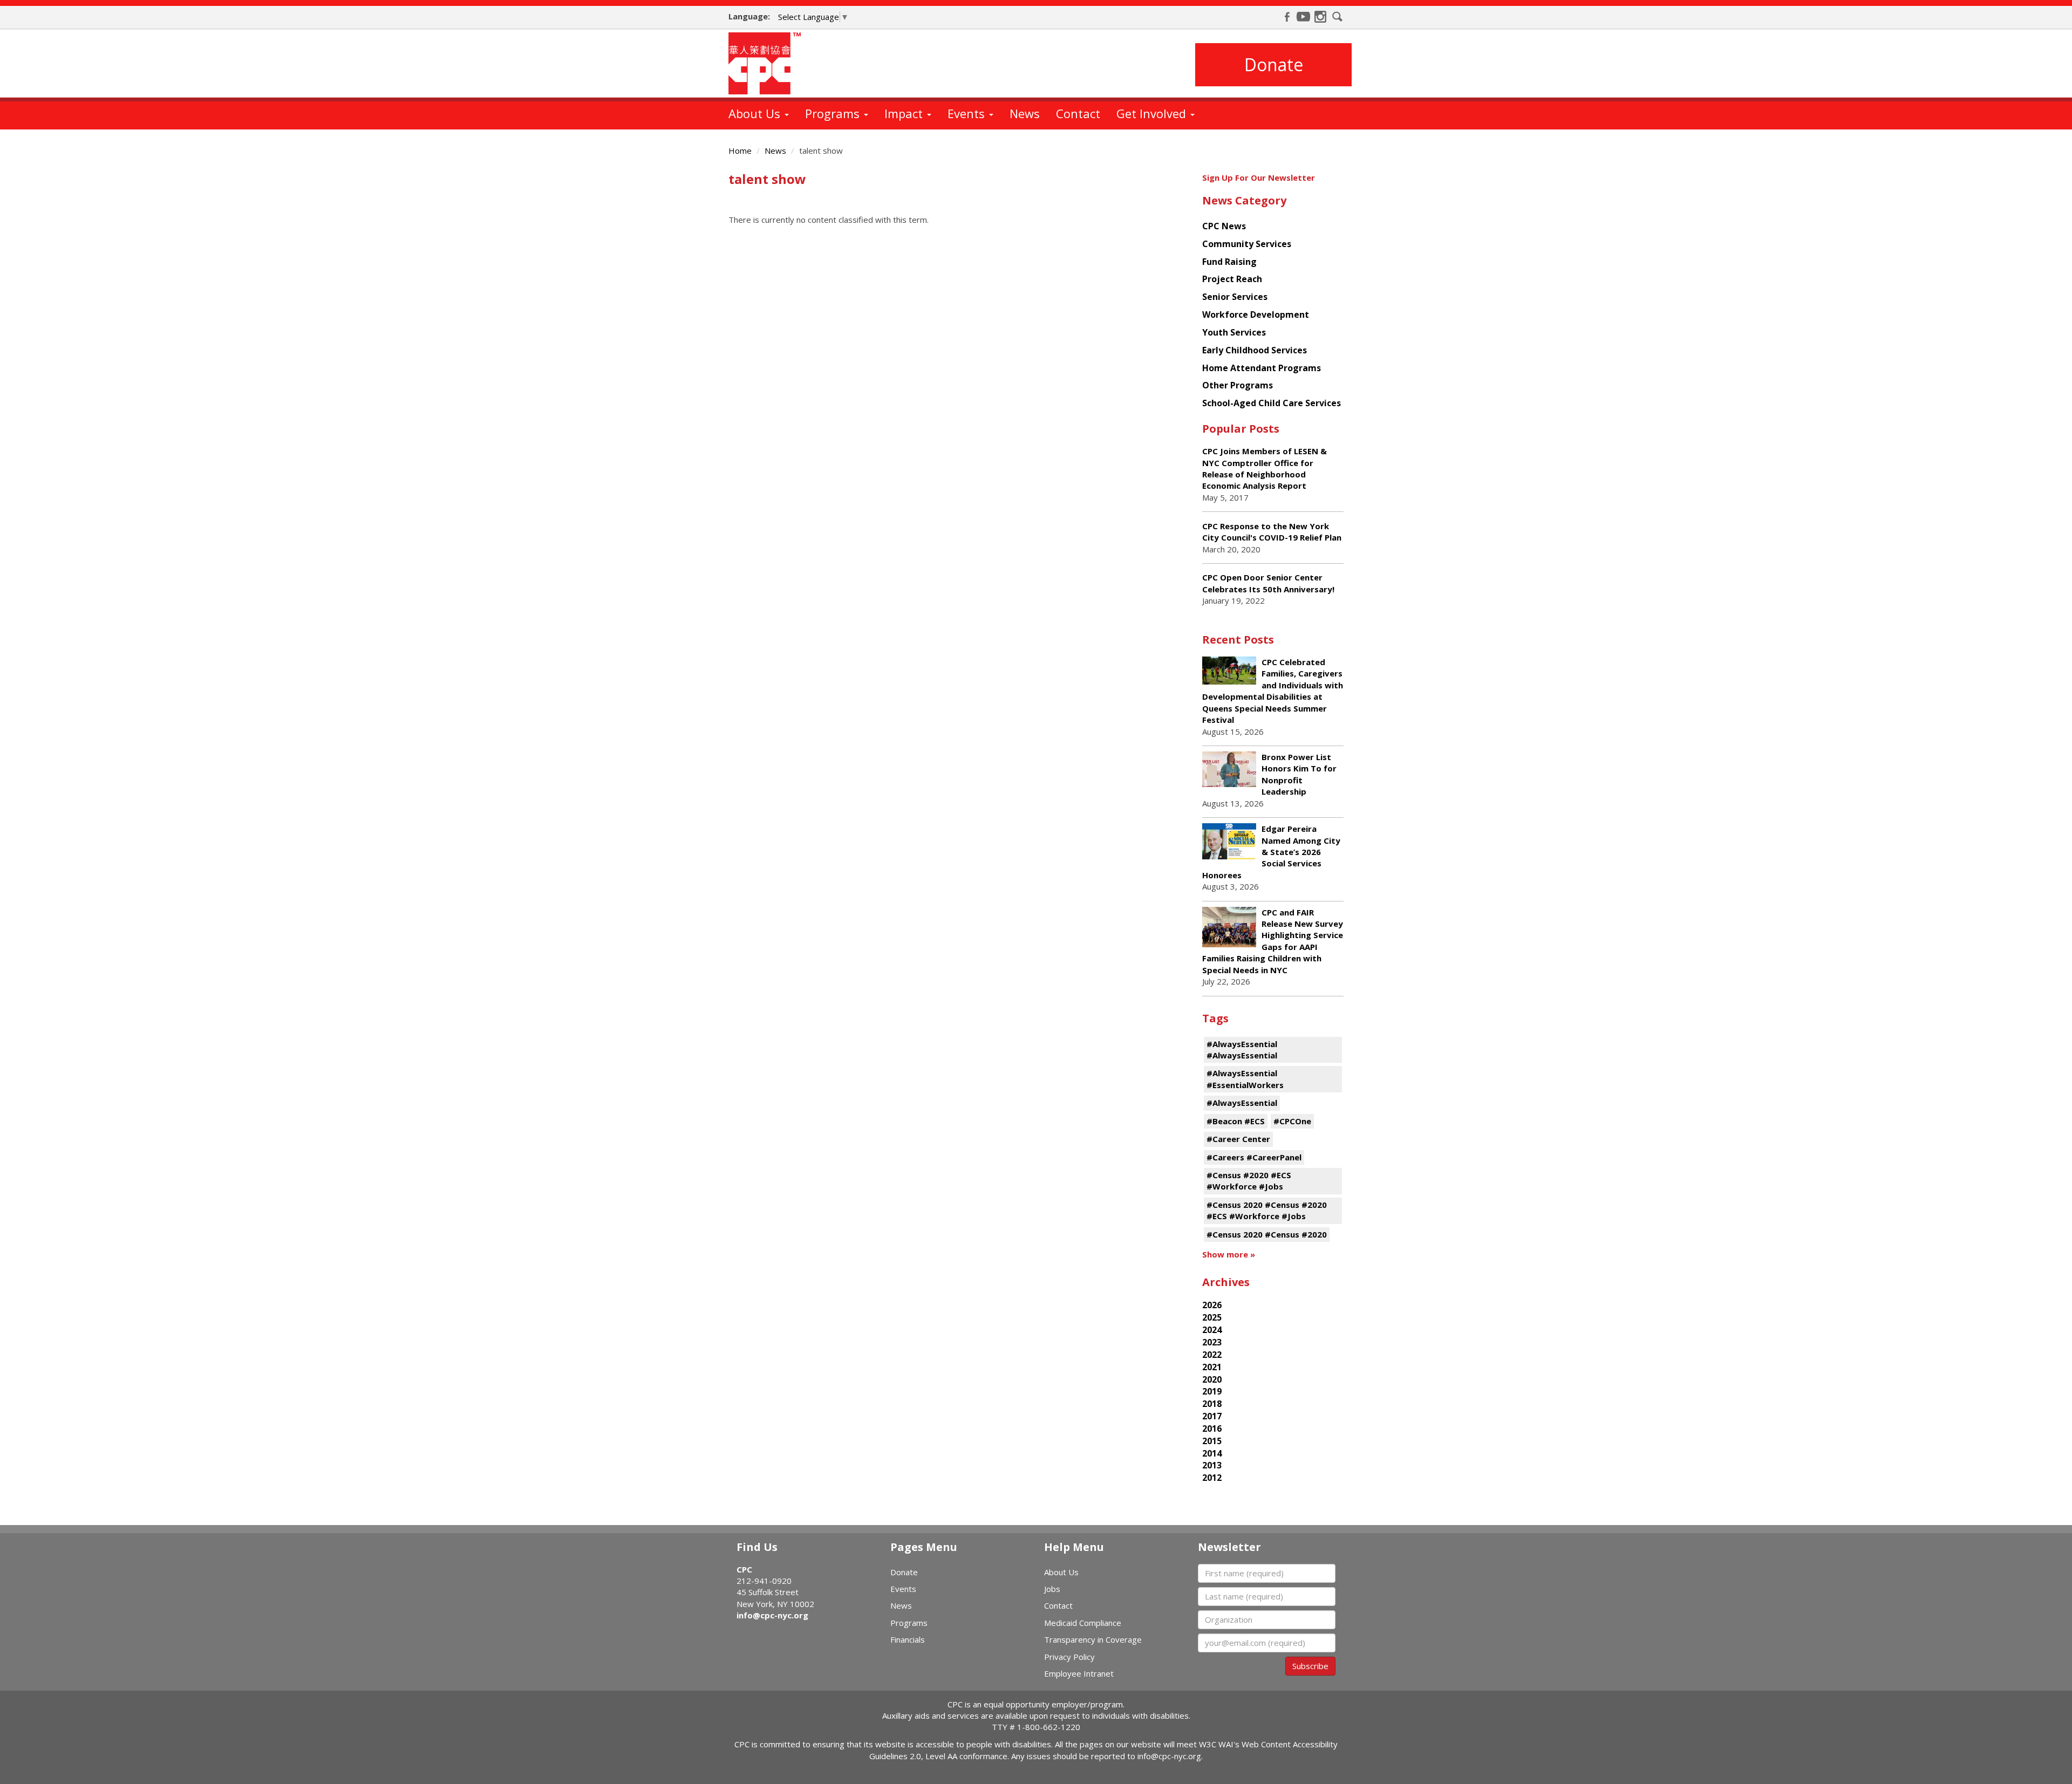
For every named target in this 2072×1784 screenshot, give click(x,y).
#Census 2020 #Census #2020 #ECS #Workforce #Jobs (1267, 1210)
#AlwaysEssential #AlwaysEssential (1242, 1050)
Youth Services (1234, 332)
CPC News (1224, 226)
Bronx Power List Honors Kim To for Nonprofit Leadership (1299, 774)
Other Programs (1238, 385)
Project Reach (1232, 279)
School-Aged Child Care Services (1272, 403)
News (1025, 113)
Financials (908, 1639)
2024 (1212, 1330)
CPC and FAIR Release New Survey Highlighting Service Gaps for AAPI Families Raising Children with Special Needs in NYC (1273, 941)
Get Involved (1153, 113)
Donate (1274, 64)
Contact (1078, 113)
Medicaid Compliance (1083, 1623)
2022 (1212, 1355)
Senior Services (1235, 297)
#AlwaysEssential (1242, 1103)
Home (740, 151)
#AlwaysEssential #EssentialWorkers (1245, 1079)
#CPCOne (1292, 1121)
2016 (1212, 1428)
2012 (1212, 1478)
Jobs (1052, 1589)
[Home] (769, 63)
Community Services (1247, 244)
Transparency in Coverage (1093, 1639)
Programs (834, 113)
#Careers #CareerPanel (1254, 1157)
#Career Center (1238, 1139)
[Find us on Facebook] (1287, 17)
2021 (1212, 1367)
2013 (1212, 1465)
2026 (1212, 1305)
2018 (1212, 1404)
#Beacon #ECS (1236, 1121)
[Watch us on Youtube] (1304, 17)
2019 (1212, 1391)
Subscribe (1310, 1666)
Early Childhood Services (1255, 350)
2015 (1212, 1441)
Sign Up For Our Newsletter (1259, 177)
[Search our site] (1338, 17)
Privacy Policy (1069, 1657)
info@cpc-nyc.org (772, 1615)
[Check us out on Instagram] (1320, 17)
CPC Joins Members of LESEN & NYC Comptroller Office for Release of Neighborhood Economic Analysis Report (1265, 468)
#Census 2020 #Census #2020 (1267, 1234)
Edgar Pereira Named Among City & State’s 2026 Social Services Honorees (1271, 852)
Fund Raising (1229, 262)
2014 (1212, 1453)
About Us (756, 113)
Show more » (1229, 1254)
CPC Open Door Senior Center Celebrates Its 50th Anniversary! (1268, 583)
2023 (1212, 1342)
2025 (1212, 1317)
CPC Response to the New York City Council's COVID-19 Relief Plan (1272, 532)
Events (968, 113)
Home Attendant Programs (1262, 368)
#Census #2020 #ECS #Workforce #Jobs (1249, 1181)
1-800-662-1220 (1049, 1727)
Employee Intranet (1079, 1673)
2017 (1212, 1416)
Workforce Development (1256, 315)
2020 (1212, 1379)
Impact (905, 113)
